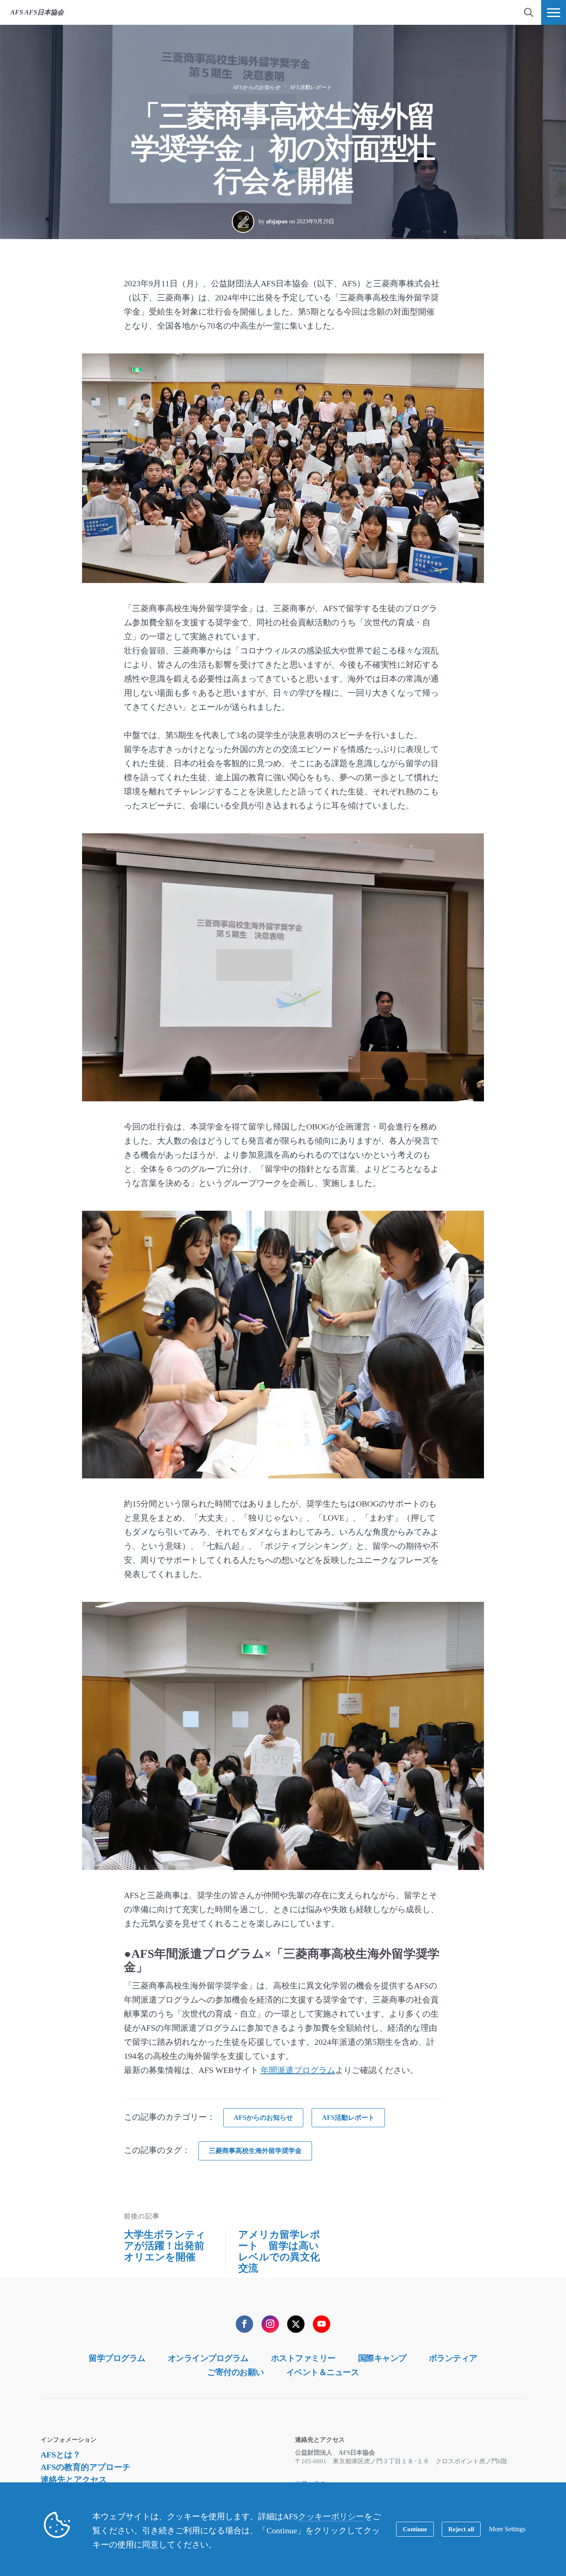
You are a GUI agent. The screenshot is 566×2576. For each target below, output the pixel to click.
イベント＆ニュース (323, 2372)
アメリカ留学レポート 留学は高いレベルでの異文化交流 (279, 2251)
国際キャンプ (382, 2358)
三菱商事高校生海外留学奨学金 (255, 2151)
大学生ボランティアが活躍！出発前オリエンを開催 (165, 2246)
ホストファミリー (303, 2358)
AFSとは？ (61, 2455)
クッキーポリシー (331, 2516)
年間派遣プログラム (298, 2070)
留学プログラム (117, 2358)
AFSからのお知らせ (256, 87)
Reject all (461, 2529)
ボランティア (453, 2358)
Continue (415, 2529)
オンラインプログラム (208, 2358)
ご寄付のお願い (236, 2372)
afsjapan (277, 221)
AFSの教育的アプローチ (86, 2467)
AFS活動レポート (311, 87)
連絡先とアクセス (74, 2479)
